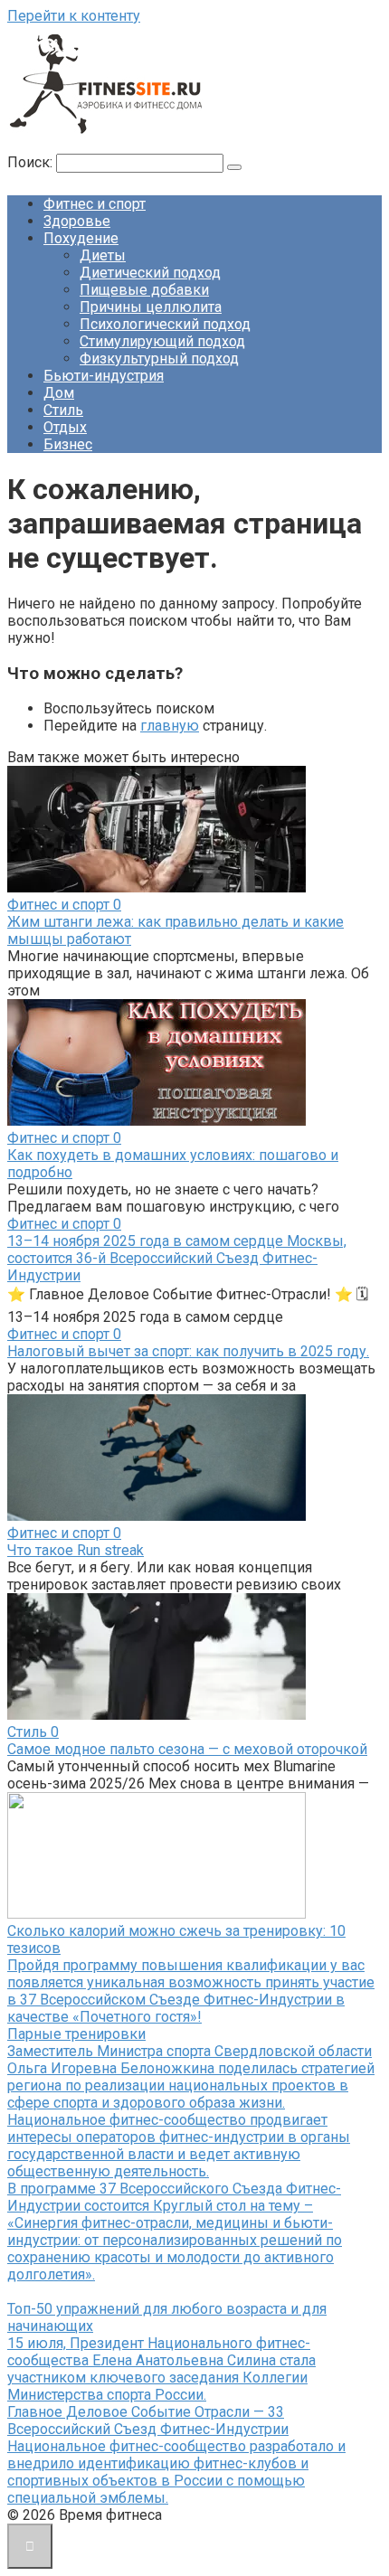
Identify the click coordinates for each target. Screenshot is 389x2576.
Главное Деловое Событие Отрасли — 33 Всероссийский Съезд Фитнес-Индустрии (148, 2420)
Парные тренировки (76, 2034)
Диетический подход (150, 273)
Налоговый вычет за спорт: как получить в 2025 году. (188, 1351)
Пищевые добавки (144, 290)
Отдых (65, 427)
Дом (59, 393)
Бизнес (68, 444)
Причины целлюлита (151, 307)
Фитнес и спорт (95, 204)
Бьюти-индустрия (104, 376)
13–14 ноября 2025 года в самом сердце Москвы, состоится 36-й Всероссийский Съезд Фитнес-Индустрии (177, 1258)
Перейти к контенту (74, 16)
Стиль (63, 410)
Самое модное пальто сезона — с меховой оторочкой (187, 1749)
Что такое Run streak (76, 1550)
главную (170, 726)
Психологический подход (165, 324)
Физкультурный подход (159, 359)
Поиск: (32, 162)
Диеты (103, 255)
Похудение (81, 238)
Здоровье (77, 221)
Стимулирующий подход (162, 341)
